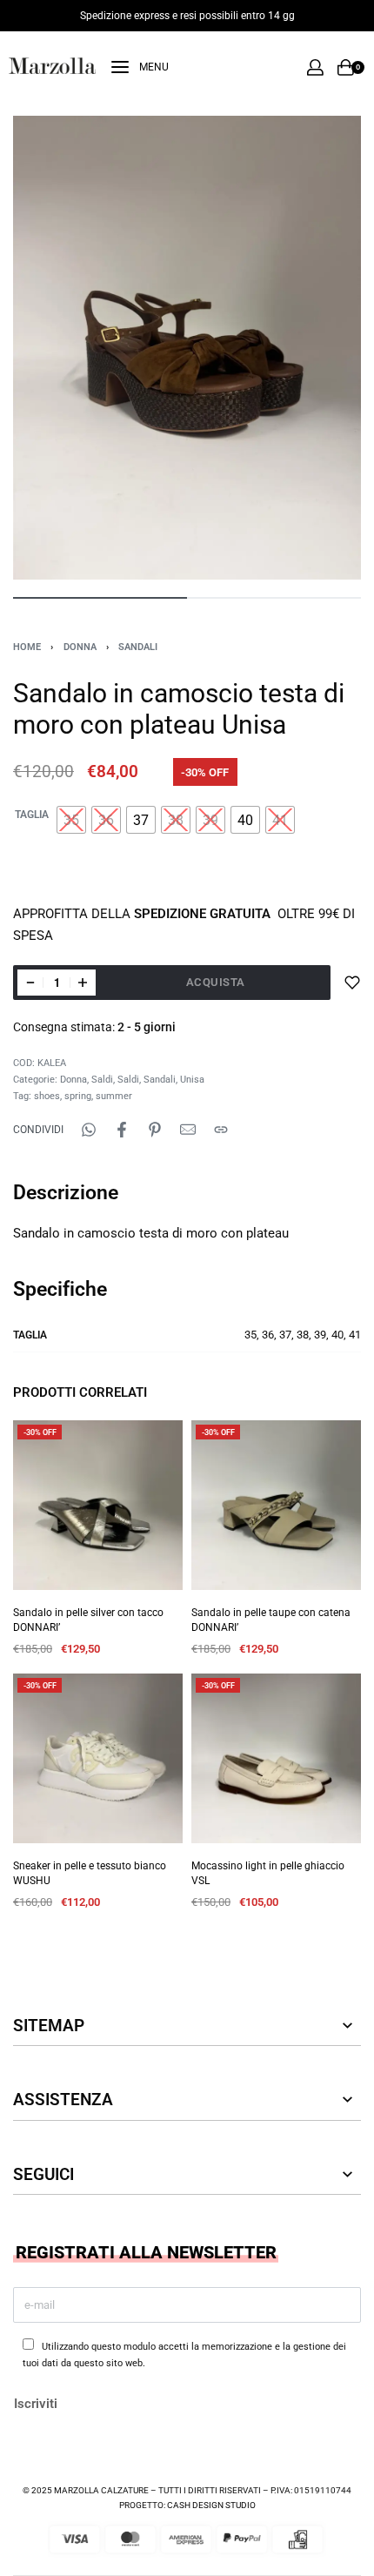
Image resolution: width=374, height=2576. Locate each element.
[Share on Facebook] (122, 1130)
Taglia (32, 815)
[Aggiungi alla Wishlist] (352, 983)
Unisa (192, 1080)
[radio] (71, 820)
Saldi (102, 1080)
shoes (47, 1096)
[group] (98, 1505)
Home (27, 647)
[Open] (140, 67)
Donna (80, 647)
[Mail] (188, 1130)
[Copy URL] (221, 1130)
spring (78, 1096)
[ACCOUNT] (315, 67)
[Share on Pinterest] (155, 1130)
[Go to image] (100, 598)
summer (114, 1096)
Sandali (138, 647)
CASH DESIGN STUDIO (211, 2505)
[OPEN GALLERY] (187, 348)
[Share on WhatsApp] (89, 1130)
